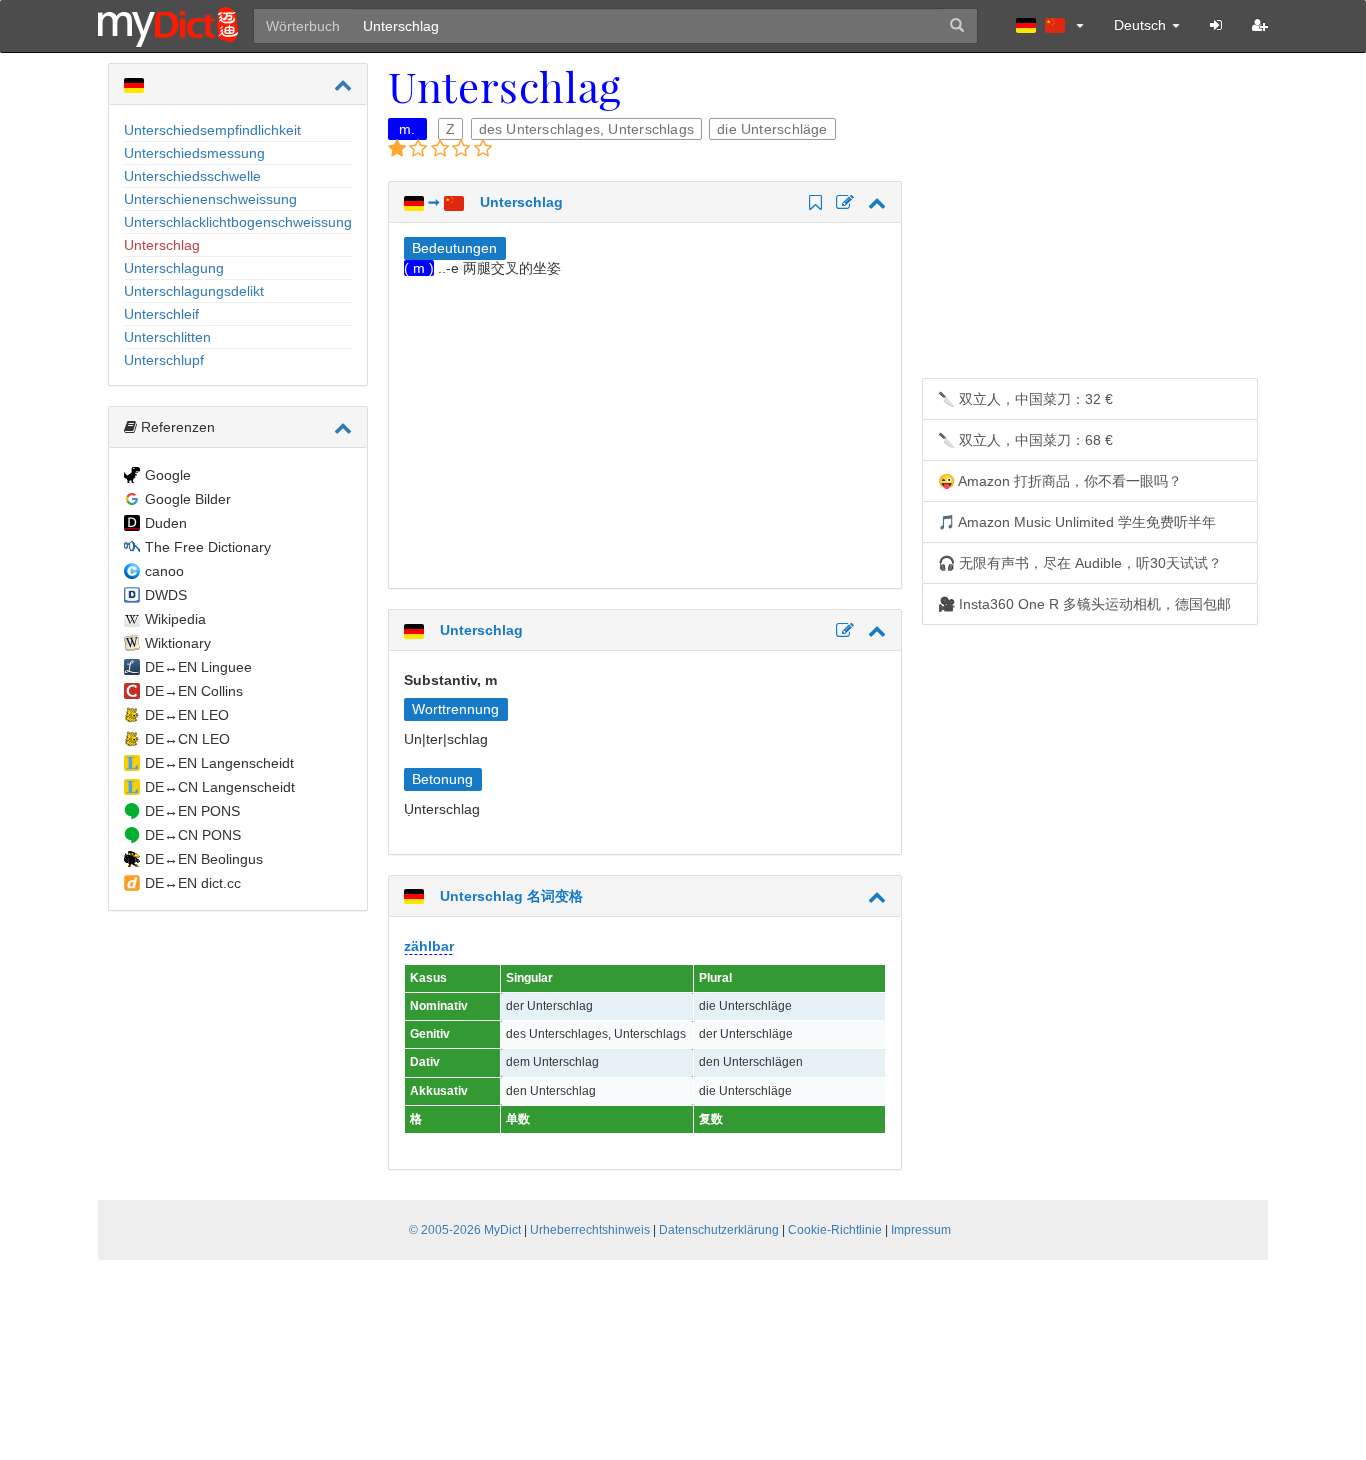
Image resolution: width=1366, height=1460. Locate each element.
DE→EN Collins (194, 691)
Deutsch (1142, 25)
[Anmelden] (1216, 25)
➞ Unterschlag (493, 202)
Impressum (921, 1230)
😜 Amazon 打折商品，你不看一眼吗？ (1060, 481)
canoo (164, 571)
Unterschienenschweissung (210, 199)
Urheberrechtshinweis (590, 1230)
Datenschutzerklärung (719, 1230)
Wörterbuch (303, 26)
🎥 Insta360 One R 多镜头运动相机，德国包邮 (1084, 604)
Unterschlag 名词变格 (503, 896)
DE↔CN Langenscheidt (220, 787)
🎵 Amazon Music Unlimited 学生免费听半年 (1077, 522)
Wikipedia (175, 619)
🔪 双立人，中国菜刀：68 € (1025, 440)
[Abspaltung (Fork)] (842, 204)
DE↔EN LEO (187, 715)
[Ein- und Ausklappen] (343, 85)
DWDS (166, 595)
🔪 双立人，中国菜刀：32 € (1025, 399)
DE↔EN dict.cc (193, 883)
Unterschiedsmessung (194, 153)
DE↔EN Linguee (198, 667)
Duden (166, 523)
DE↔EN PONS (192, 811)
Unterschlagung (174, 268)
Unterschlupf (164, 360)
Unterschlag (162, 245)
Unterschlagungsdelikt (194, 291)
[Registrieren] (1260, 25)
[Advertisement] (572, 428)
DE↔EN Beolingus (204, 859)
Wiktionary (178, 643)
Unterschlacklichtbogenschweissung (238, 222)
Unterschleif (161, 314)
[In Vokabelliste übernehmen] (812, 204)
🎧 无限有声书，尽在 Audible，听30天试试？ (1080, 563)
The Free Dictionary (208, 547)
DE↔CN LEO (187, 739)
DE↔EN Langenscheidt (219, 763)
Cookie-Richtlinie (835, 1230)
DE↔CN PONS (193, 835)
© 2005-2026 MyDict (465, 1230)
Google (168, 475)
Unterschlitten (167, 337)
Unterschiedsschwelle (192, 176)
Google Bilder (188, 499)
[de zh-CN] (1050, 25)
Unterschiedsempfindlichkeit (212, 130)
